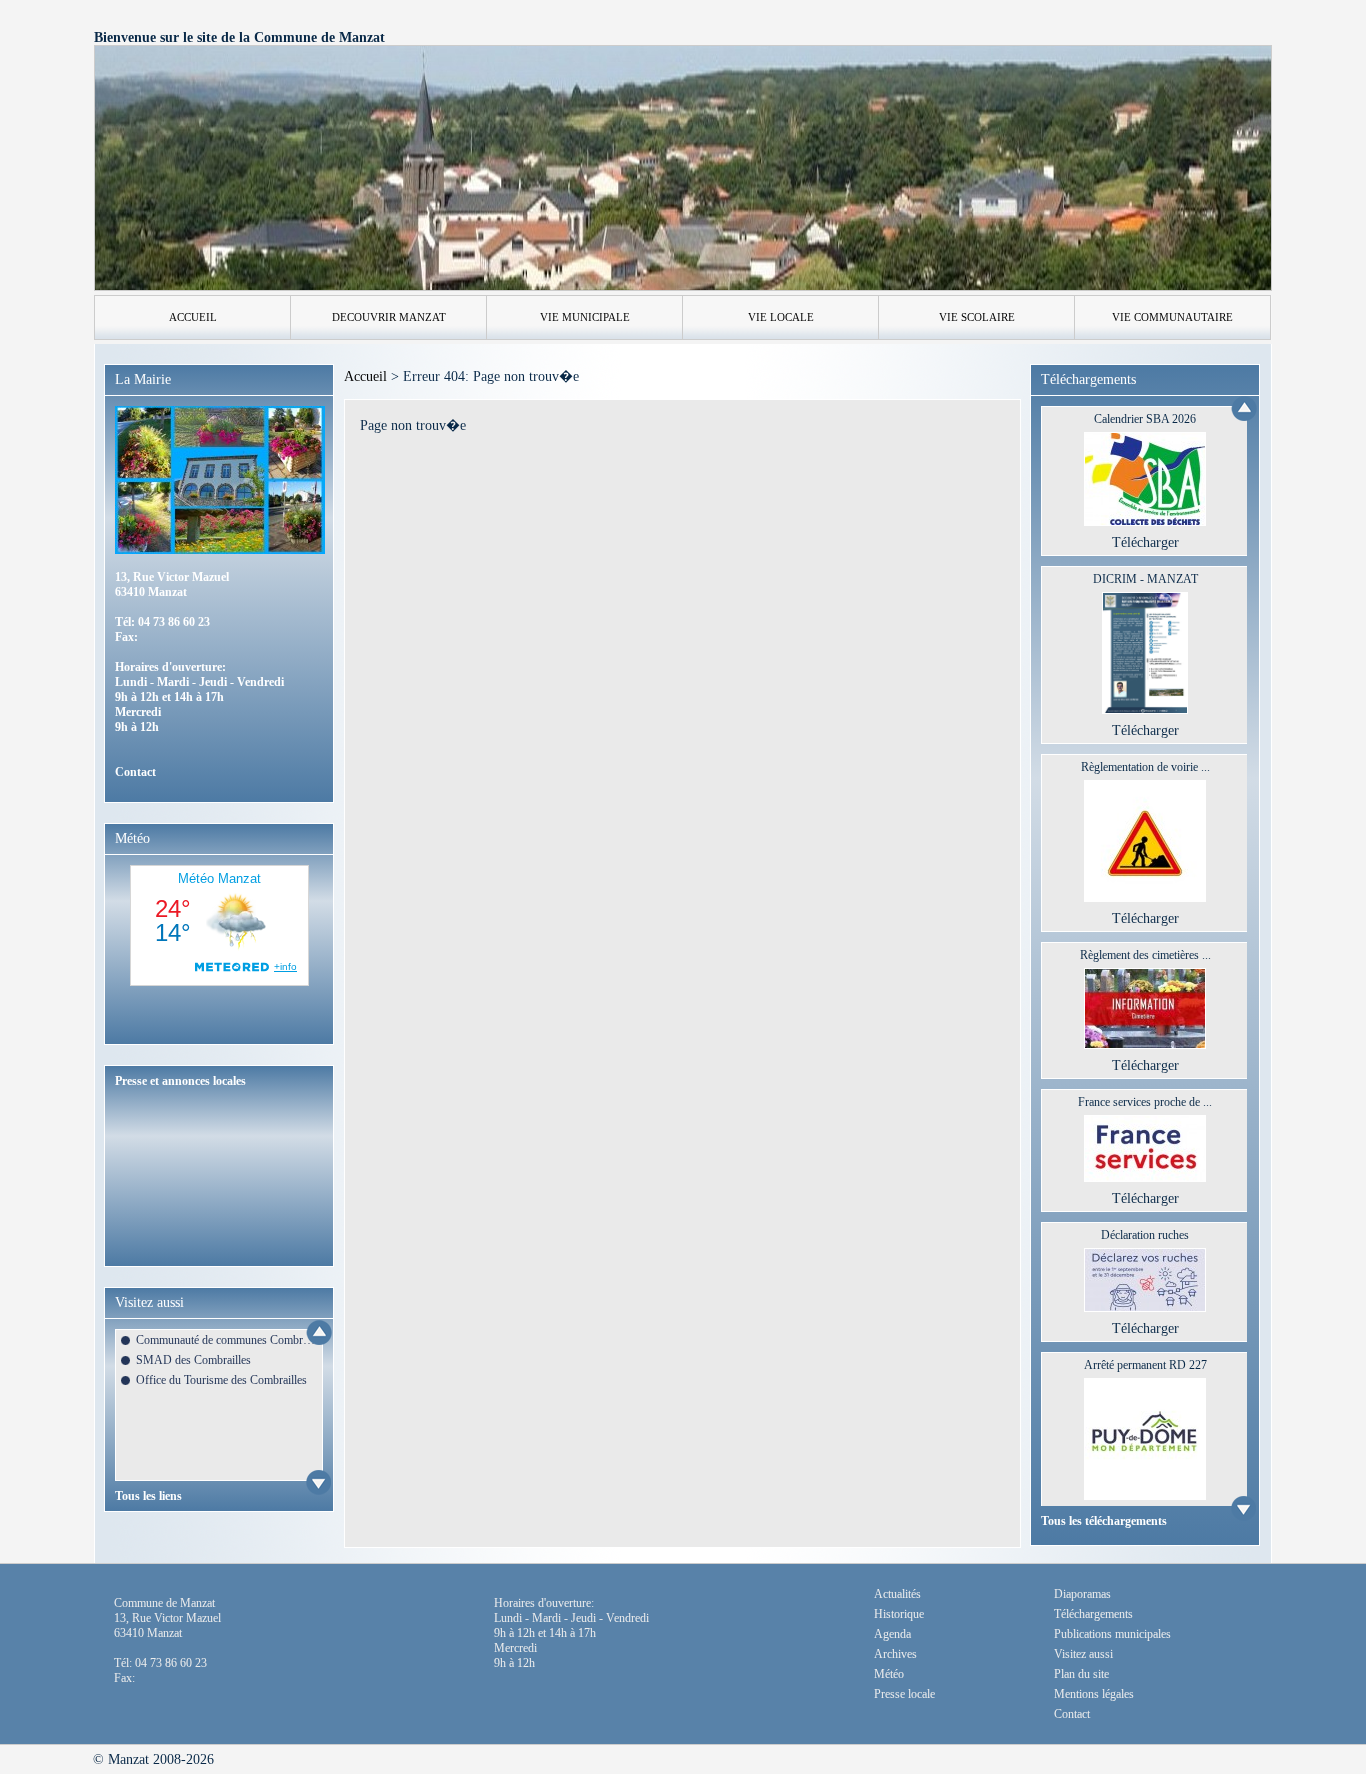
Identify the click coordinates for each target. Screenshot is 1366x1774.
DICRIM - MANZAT (1145, 579)
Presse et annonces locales (180, 1081)
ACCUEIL (193, 317)
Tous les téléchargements (1104, 1521)
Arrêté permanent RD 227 (1145, 1365)
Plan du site (1081, 1674)
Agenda (892, 1634)
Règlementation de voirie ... (1145, 767)
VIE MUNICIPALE (585, 317)
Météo (889, 1674)
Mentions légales (1094, 1694)
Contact (135, 772)
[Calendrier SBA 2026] (1145, 521)
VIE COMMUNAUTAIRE (1172, 317)
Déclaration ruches (1145, 1235)
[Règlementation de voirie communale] (1145, 897)
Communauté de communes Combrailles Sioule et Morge (226, 1340)
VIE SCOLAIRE (977, 317)
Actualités (897, 1594)
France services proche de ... (1145, 1102)
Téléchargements (1093, 1614)
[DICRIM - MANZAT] (1145, 709)
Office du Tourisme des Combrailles (221, 1380)
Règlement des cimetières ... (1145, 955)
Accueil (365, 376)
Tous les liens (148, 1496)
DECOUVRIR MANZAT (389, 317)
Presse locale (904, 1694)
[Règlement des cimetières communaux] (1145, 1044)
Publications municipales (1112, 1634)
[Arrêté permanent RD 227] (1145, 1495)
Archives (895, 1654)
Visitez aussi (1083, 1654)
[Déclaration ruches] (1145, 1307)
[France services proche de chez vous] (1145, 1177)
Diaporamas (1082, 1594)
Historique (899, 1614)
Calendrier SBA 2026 (1145, 419)
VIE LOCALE (781, 317)
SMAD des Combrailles (193, 1360)
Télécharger (1145, 542)
